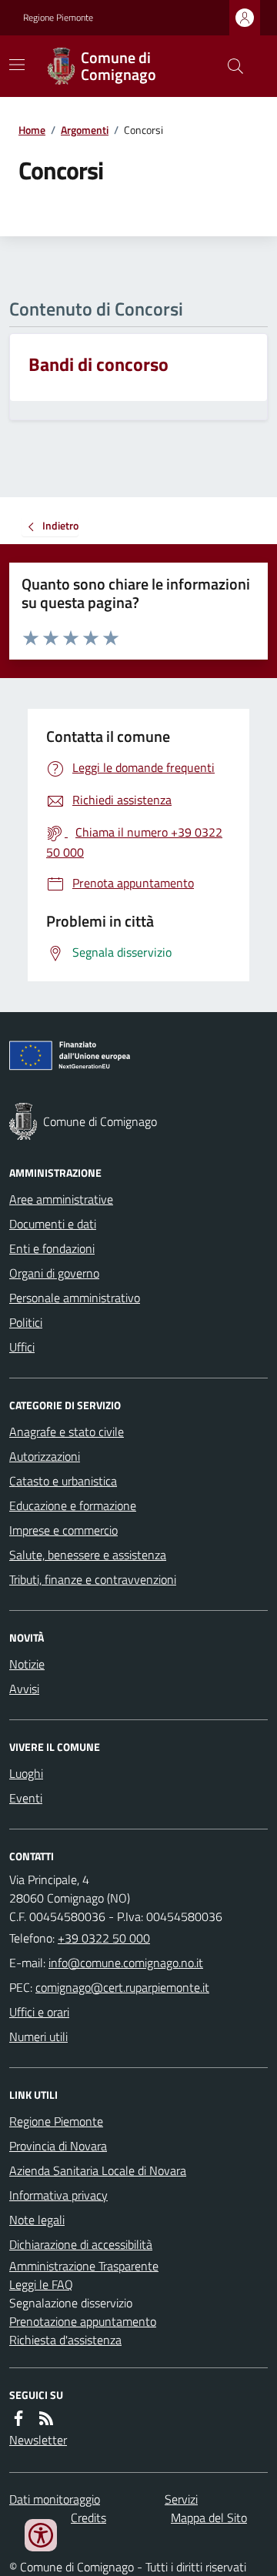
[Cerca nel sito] (229, 66)
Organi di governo (54, 1273)
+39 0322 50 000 (104, 1938)
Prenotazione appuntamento (83, 2321)
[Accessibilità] (41, 2535)
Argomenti (85, 130)
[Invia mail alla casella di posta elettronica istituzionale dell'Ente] (126, 1963)
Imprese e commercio (63, 1530)
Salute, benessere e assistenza (88, 1555)
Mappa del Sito (209, 2518)
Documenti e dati (53, 1224)
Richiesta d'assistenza (65, 2340)
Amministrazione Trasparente (84, 2266)
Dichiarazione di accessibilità (81, 2244)
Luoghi (26, 1773)
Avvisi (24, 1689)
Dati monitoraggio (55, 2499)
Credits (88, 2518)
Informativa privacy (58, 2195)
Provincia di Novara (58, 2146)
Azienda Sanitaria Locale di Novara (98, 2170)
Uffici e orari (39, 2012)
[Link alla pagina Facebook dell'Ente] (18, 2418)
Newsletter (38, 2440)
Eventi (26, 1798)
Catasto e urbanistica (63, 1481)
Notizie (27, 1664)
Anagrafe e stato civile (67, 1432)
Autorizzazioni (45, 1456)
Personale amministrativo (75, 1298)
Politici (26, 1322)
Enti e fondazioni (52, 1248)
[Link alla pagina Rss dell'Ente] (46, 2418)
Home (32, 130)
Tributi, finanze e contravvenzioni (93, 1579)
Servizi (181, 2499)
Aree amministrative (61, 1199)
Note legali (37, 2220)
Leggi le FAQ (41, 2284)
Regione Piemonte (58, 18)
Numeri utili (38, 2036)
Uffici (22, 1347)
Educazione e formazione (73, 1505)
